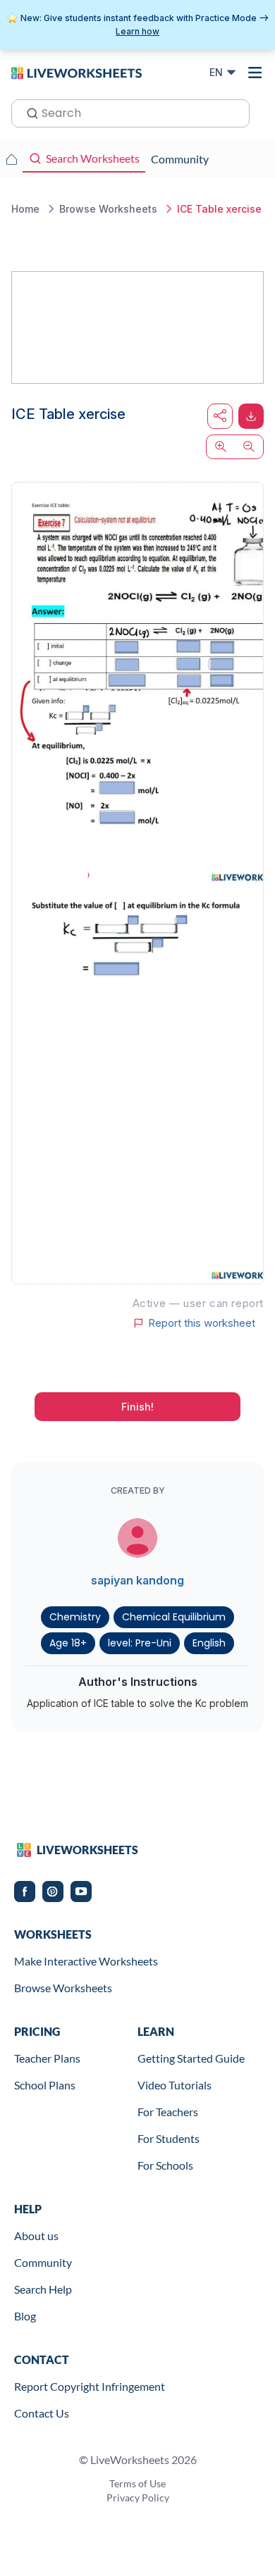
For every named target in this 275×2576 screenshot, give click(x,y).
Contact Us (42, 2413)
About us (36, 2236)
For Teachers (168, 2112)
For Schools (165, 2165)
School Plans (45, 2085)
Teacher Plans (47, 2058)
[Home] (77, 72)
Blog (25, 2316)
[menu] (255, 73)
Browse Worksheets (63, 1988)
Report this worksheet (202, 1323)
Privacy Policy (138, 2497)
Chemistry (75, 1617)
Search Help (43, 2289)
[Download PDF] (251, 416)
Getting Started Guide (191, 2058)
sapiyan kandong (137, 1580)
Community (43, 2262)
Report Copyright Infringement (90, 2386)
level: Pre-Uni (140, 1643)
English (209, 1643)
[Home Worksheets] (11, 159)
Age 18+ (68, 1643)
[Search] (28, 112)
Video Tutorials (175, 2085)
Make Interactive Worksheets (86, 1961)
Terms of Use (137, 2483)
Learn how (137, 31)
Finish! (137, 1407)
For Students (169, 2138)
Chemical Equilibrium (174, 1617)
